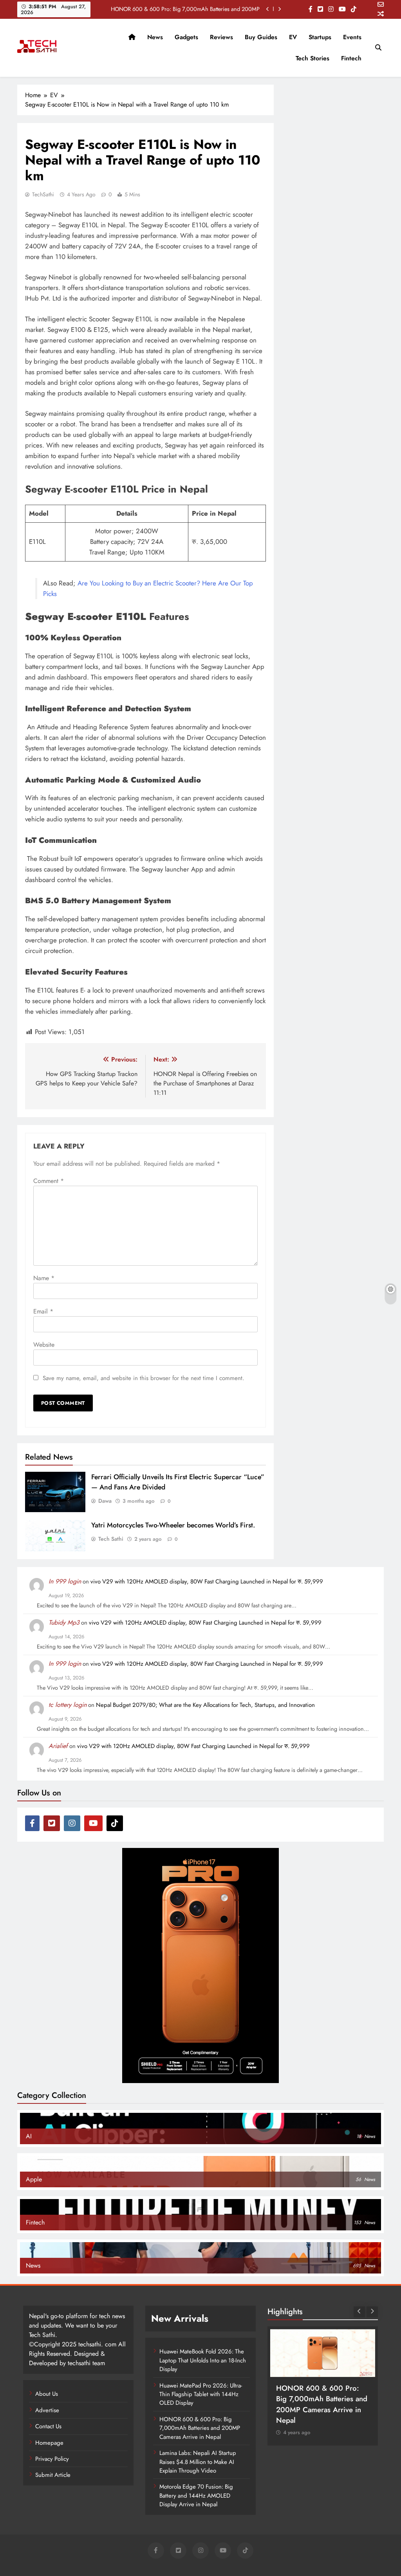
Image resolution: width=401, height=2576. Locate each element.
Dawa (105, 1501)
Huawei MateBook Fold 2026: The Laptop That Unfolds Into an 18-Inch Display (203, 2360)
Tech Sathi (111, 1539)
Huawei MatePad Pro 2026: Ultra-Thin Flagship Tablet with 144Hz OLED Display (201, 2394)
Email (43, 1311)
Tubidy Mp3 (64, 1622)
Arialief (58, 1746)
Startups (320, 37)
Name (44, 1278)
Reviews (221, 37)
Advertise (47, 2410)
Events (352, 37)
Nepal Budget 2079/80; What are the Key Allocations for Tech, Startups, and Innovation (205, 1705)
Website (44, 1345)
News (155, 37)
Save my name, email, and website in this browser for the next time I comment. (144, 1378)
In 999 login (65, 1581)
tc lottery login (68, 1705)
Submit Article (53, 2475)
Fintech (351, 58)
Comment (49, 1181)
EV (293, 37)
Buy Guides (261, 37)
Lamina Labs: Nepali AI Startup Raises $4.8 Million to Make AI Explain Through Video (198, 2462)
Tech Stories (312, 58)
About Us (47, 2394)
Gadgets (186, 37)
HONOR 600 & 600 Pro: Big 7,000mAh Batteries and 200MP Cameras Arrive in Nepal (185, 9)
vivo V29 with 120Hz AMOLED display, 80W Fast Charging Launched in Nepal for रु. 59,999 (207, 1581)
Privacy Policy (52, 2459)
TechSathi (43, 194)
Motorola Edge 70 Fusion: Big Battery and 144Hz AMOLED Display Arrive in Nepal (196, 2495)
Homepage (49, 2443)
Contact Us (48, 2426)
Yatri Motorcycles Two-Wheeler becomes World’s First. (173, 1525)
